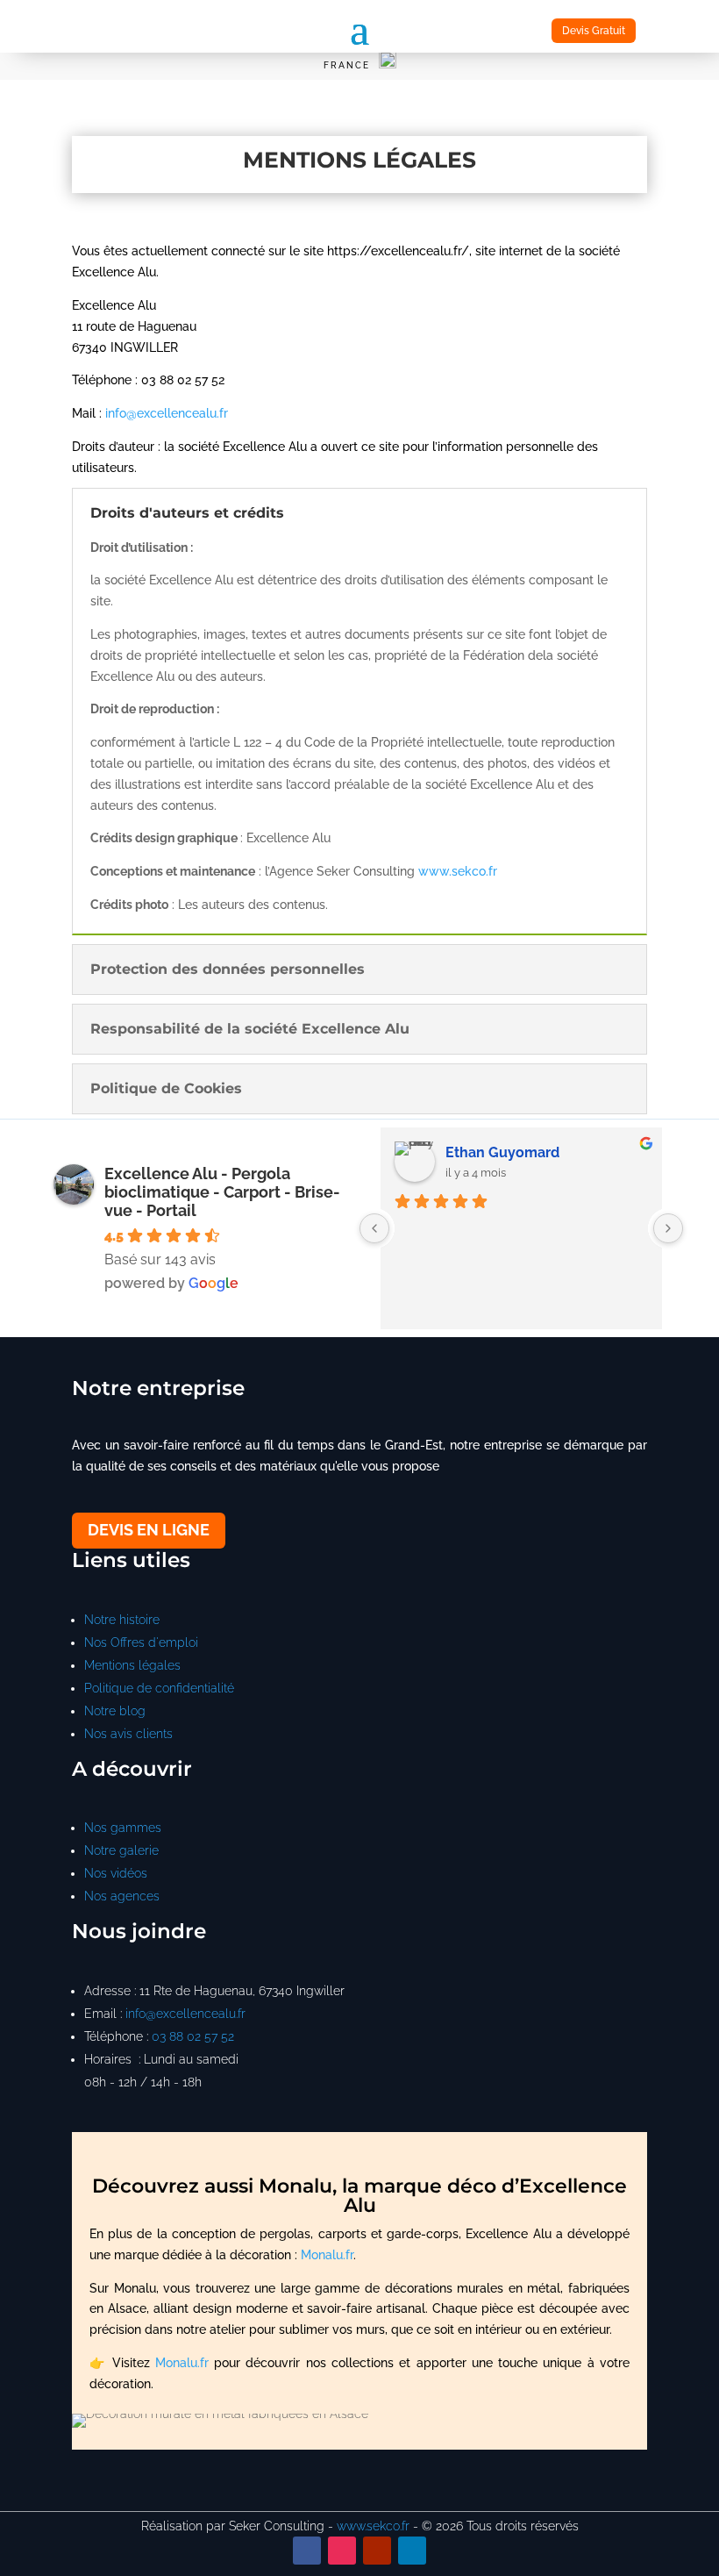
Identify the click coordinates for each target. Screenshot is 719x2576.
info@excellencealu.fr (167, 413)
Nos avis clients (128, 1734)
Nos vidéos (116, 1873)
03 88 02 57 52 (193, 2036)
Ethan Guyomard (502, 1152)
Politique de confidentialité (159, 1688)
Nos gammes (123, 1828)
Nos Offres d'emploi (141, 1642)
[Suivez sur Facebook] (307, 2551)
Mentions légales (132, 1665)
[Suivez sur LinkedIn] (412, 2551)
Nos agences (122, 1896)
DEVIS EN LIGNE (149, 1530)
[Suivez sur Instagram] (342, 2551)
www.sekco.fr (458, 871)
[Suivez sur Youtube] (377, 2551)
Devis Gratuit (594, 31)
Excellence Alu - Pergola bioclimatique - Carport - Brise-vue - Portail (222, 1192)
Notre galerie (121, 1850)
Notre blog (115, 1711)
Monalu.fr (327, 2255)
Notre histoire (122, 1620)
